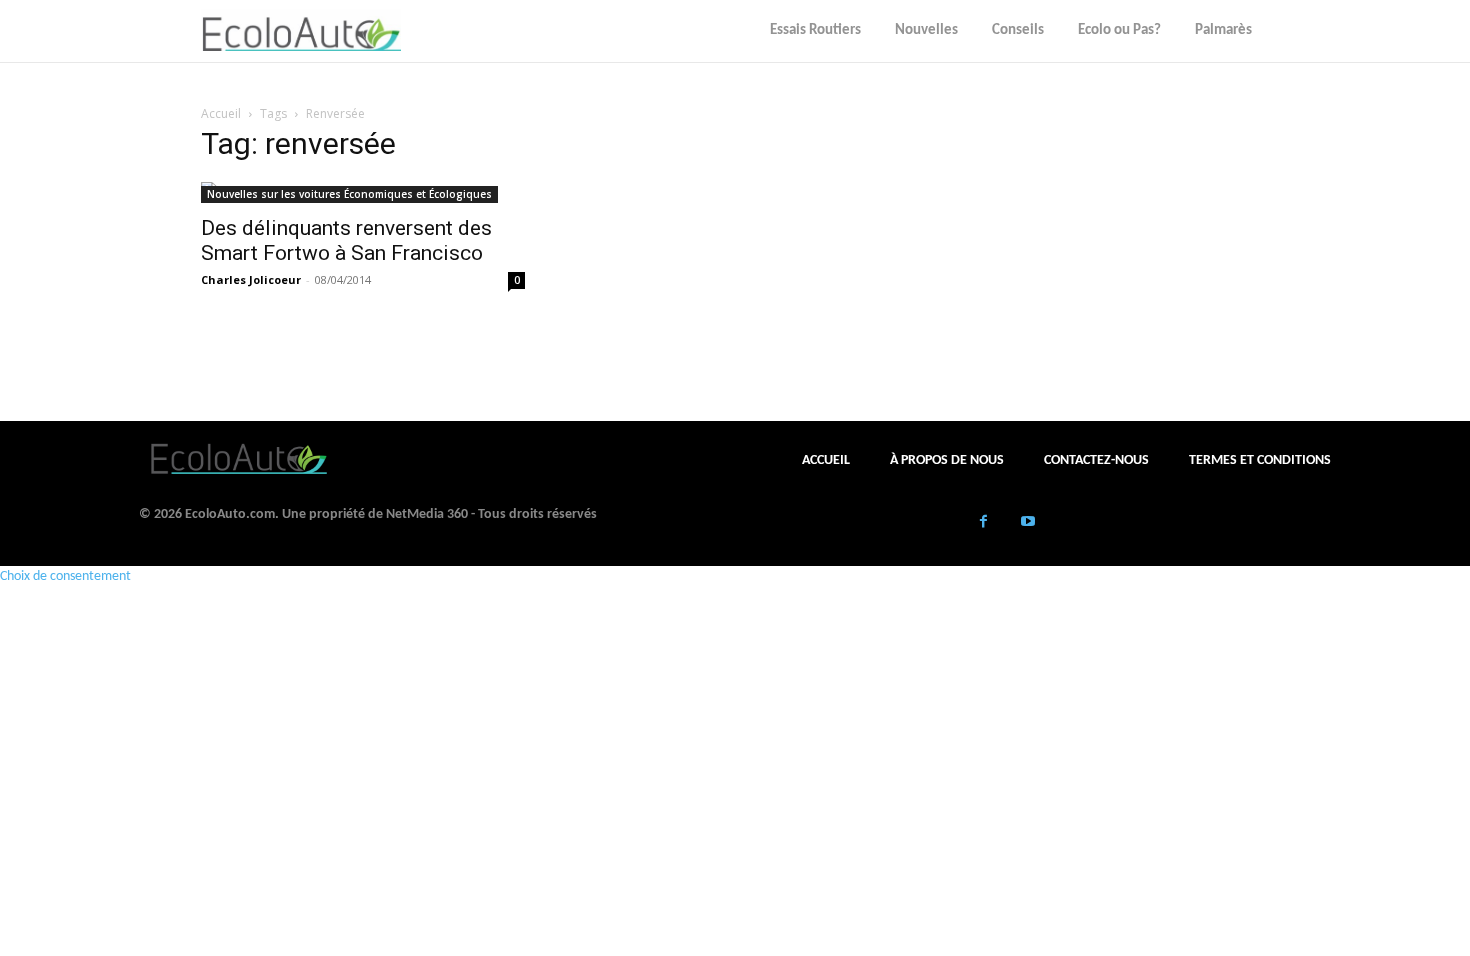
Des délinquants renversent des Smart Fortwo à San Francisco (346, 240)
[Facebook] (983, 523)
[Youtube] (1028, 523)
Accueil (221, 113)
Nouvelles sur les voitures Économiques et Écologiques (349, 194)
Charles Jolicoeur (251, 279)
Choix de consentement (65, 576)
